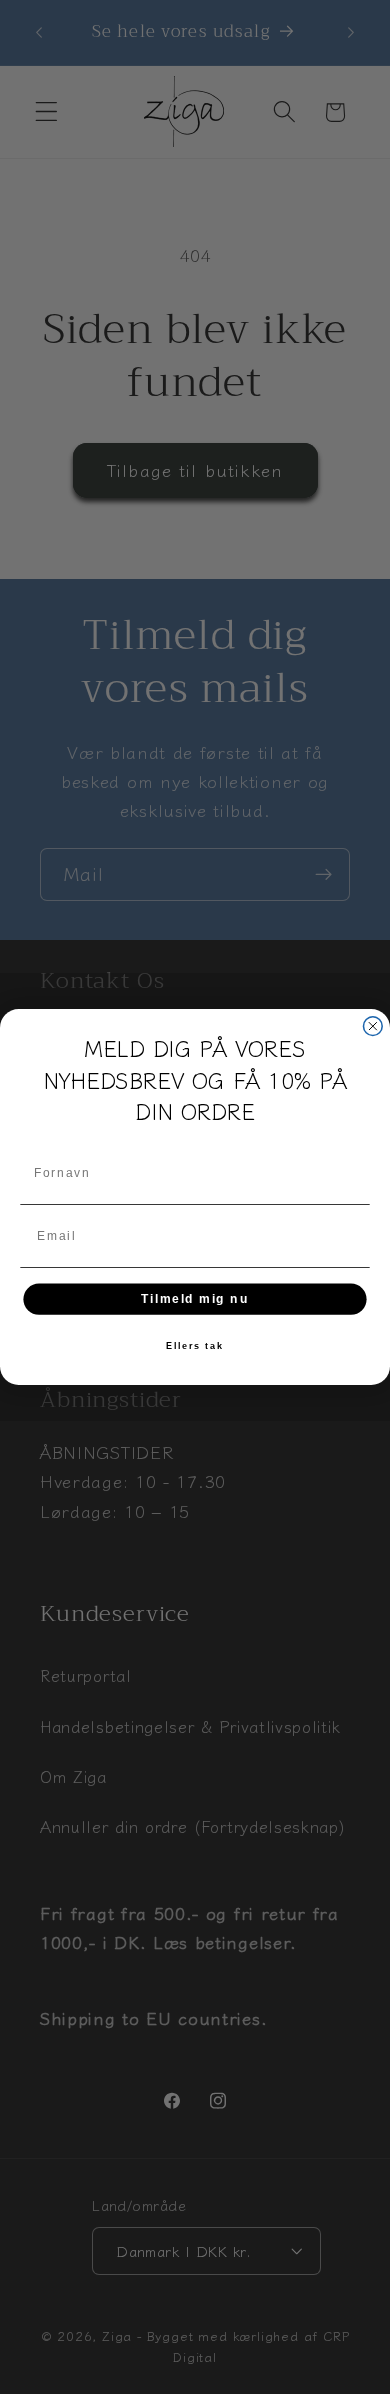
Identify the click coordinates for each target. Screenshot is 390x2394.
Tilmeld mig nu (195, 1298)
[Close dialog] (372, 1026)
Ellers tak (195, 1346)
